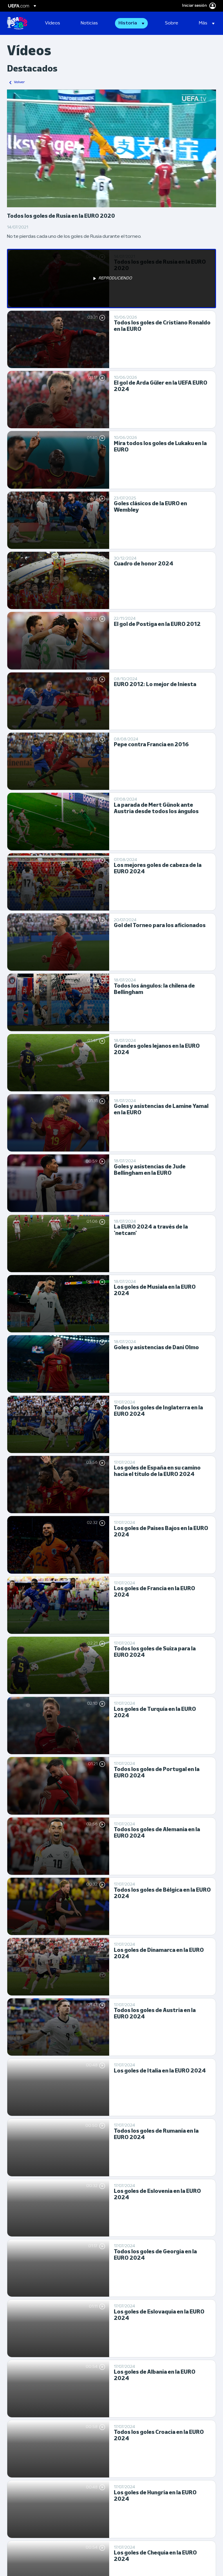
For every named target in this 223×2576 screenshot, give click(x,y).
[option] (111, 279)
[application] (111, 148)
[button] (131, 23)
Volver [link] (19, 82)
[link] (53, 23)
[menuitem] (56, 23)
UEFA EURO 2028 (17, 23)
